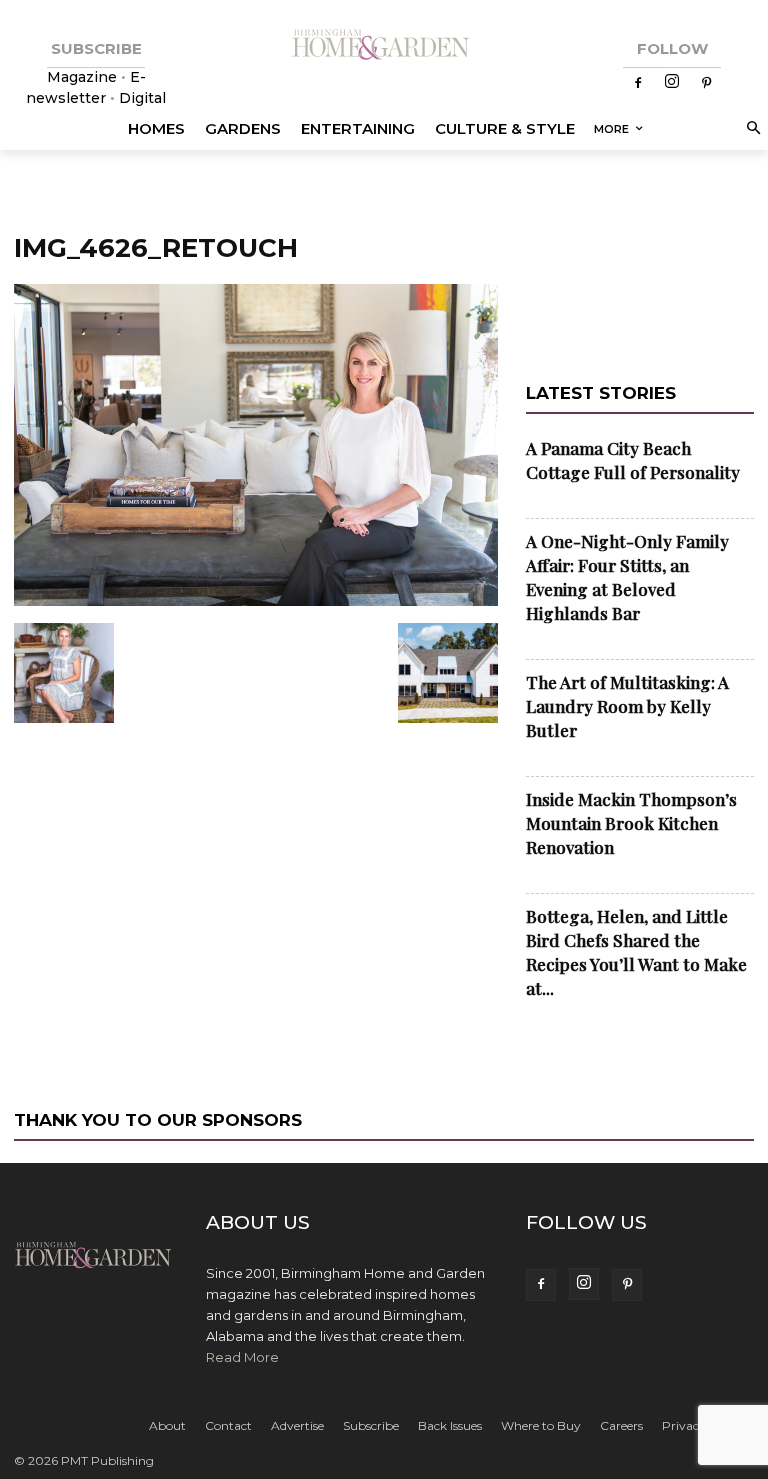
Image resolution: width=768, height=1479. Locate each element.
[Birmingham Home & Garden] (384, 45)
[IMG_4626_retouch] (256, 602)
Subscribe (371, 1425)
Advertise (297, 1425)
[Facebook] (638, 84)
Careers (621, 1425)
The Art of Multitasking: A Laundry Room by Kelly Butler (627, 706)
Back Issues (450, 1425)
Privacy (684, 1425)
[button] (750, 129)
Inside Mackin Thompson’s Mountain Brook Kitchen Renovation (631, 823)
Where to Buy (541, 1425)
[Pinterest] (706, 84)
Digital (142, 98)
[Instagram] (672, 83)
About (167, 1425)
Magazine (84, 77)
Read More (242, 1357)
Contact (228, 1425)
